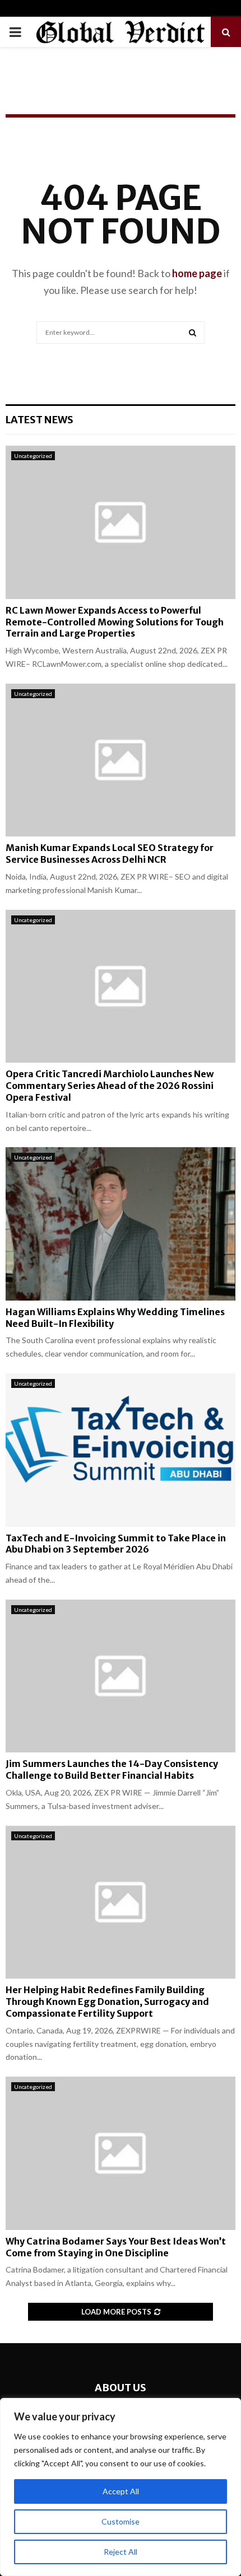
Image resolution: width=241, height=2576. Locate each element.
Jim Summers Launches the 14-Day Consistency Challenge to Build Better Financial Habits (112, 1769)
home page (197, 273)
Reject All (121, 2552)
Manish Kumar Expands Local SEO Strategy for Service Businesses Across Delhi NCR (110, 854)
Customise (121, 2521)
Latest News (40, 420)
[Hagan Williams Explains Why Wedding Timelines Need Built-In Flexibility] (121, 1224)
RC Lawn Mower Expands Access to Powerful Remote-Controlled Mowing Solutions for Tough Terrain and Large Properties (115, 622)
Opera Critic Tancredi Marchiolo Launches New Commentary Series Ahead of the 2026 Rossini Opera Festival (110, 1086)
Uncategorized (33, 456)
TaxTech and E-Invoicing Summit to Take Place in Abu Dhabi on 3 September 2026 (116, 1544)
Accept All (121, 2491)
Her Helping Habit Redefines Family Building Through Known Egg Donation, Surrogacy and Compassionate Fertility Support (107, 2002)
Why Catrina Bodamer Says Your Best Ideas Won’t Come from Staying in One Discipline (116, 2247)
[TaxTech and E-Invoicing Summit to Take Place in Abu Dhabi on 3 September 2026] (121, 1450)
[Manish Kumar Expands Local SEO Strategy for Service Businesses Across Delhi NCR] (121, 760)
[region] (121, 2487)
